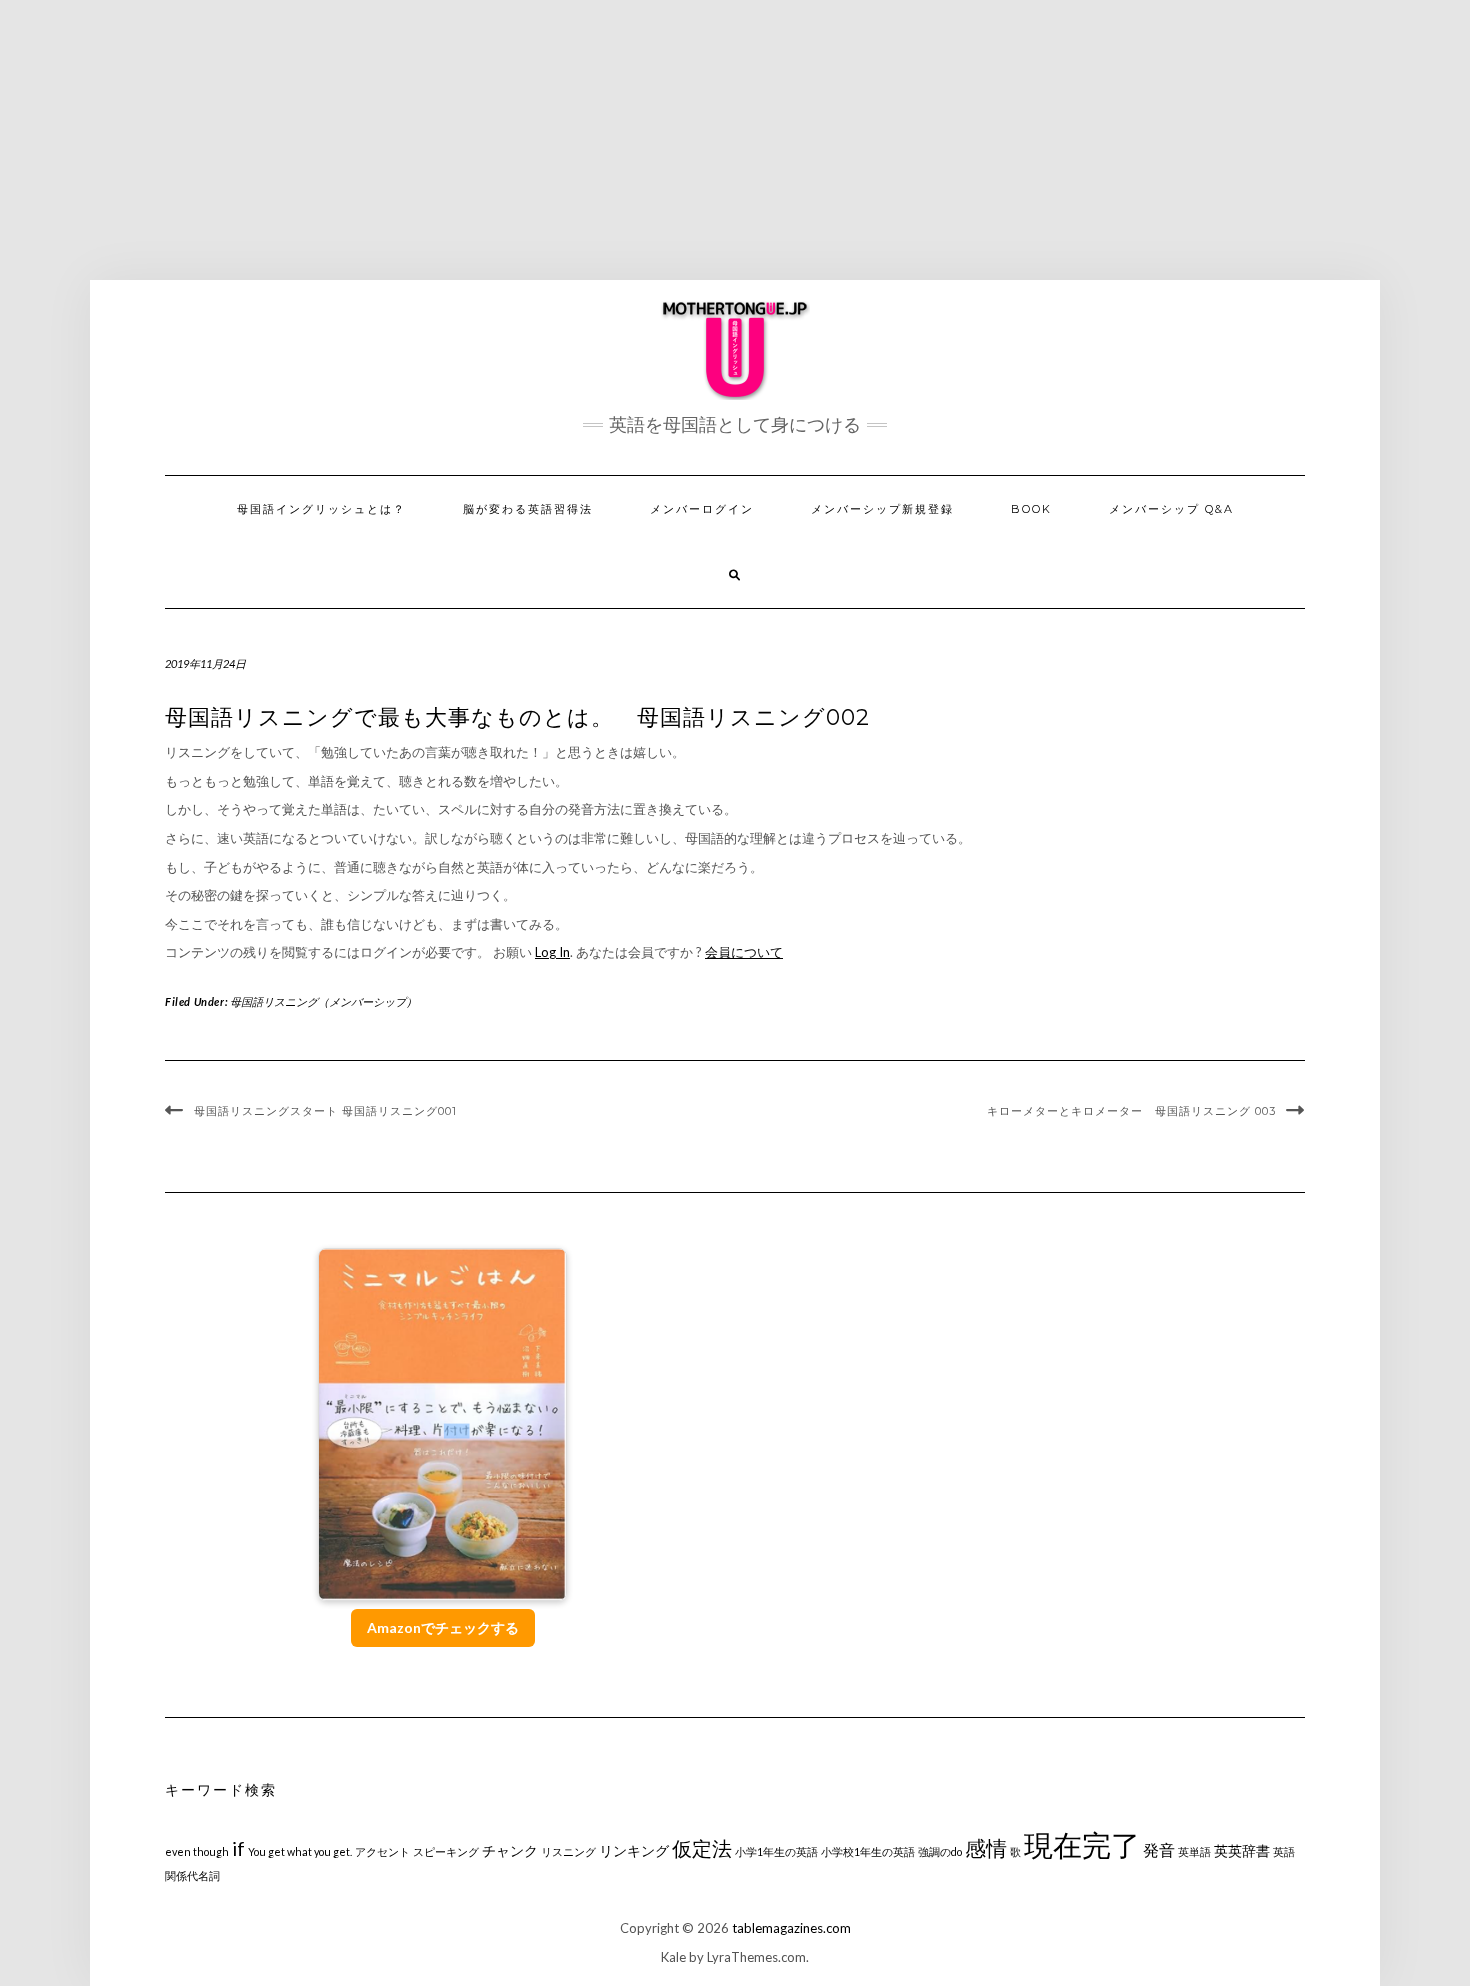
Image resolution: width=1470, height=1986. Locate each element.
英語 (1284, 1851)
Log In (552, 952)
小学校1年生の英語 (868, 1851)
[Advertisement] (735, 140)
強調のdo (940, 1851)
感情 (986, 1847)
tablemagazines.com (791, 1928)
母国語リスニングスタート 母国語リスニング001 (325, 1111)
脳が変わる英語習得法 (528, 509)
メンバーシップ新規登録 (882, 509)
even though (197, 1851)
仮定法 (702, 1848)
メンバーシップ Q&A (1171, 509)
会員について (744, 952)
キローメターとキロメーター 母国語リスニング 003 (1131, 1111)
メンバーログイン (702, 509)
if (238, 1848)
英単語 (1194, 1851)
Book (1031, 509)
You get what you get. (300, 1851)
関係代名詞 (192, 1875)
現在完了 (1082, 1844)
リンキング (634, 1850)
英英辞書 (1242, 1850)
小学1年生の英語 (776, 1851)
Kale (673, 1957)
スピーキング (446, 1851)
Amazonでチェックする (443, 1627)
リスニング (568, 1851)
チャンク (510, 1850)
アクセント (382, 1851)
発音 (1159, 1849)
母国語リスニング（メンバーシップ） (323, 1001)
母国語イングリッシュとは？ (321, 509)
